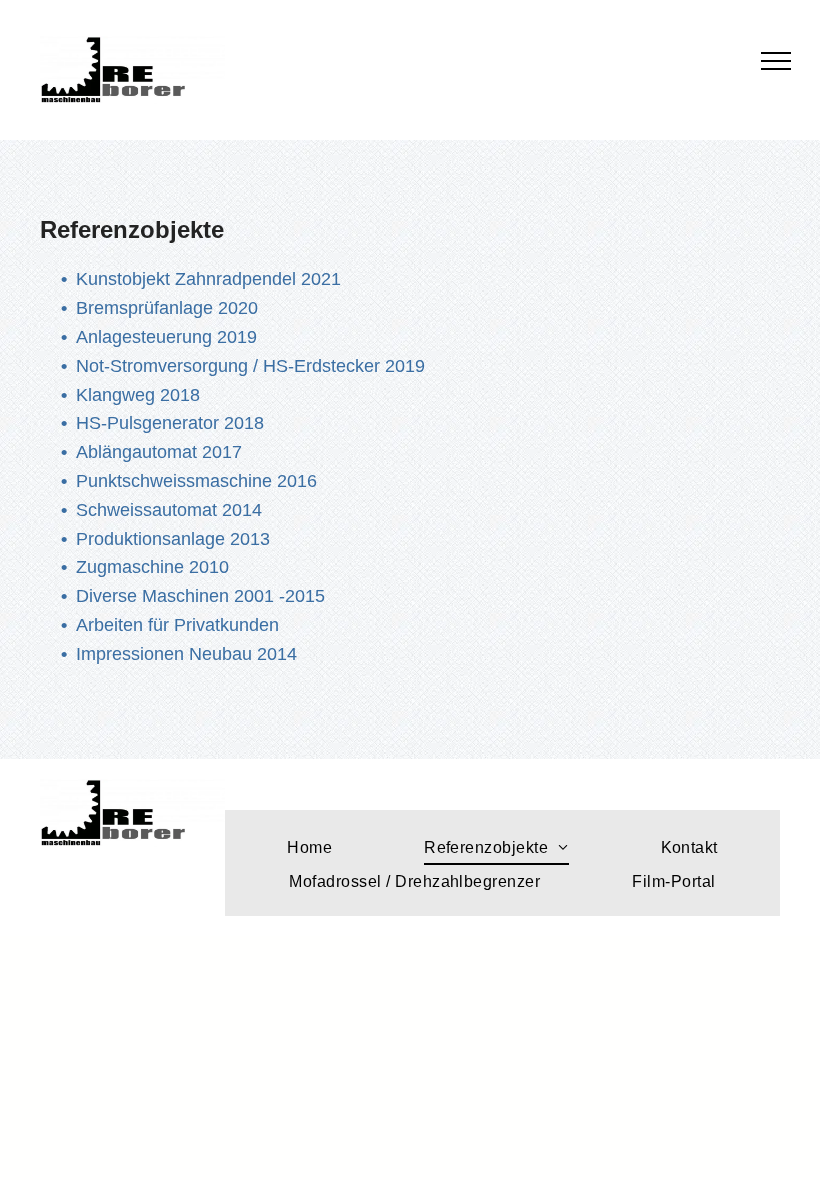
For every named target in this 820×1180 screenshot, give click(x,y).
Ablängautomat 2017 (159, 452)
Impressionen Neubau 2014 (186, 654)
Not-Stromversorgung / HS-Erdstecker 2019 (250, 366)
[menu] (776, 61)
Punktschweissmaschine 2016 (196, 481)
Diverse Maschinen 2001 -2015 (200, 596)
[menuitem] (309, 848)
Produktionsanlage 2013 (173, 539)
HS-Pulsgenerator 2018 (170, 423)
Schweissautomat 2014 (169, 510)
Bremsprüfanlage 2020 (167, 308)
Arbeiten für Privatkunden (177, 625)
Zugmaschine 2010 (152, 567)
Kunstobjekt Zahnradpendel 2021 (208, 279)
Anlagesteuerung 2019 (166, 337)
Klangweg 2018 (138, 395)
